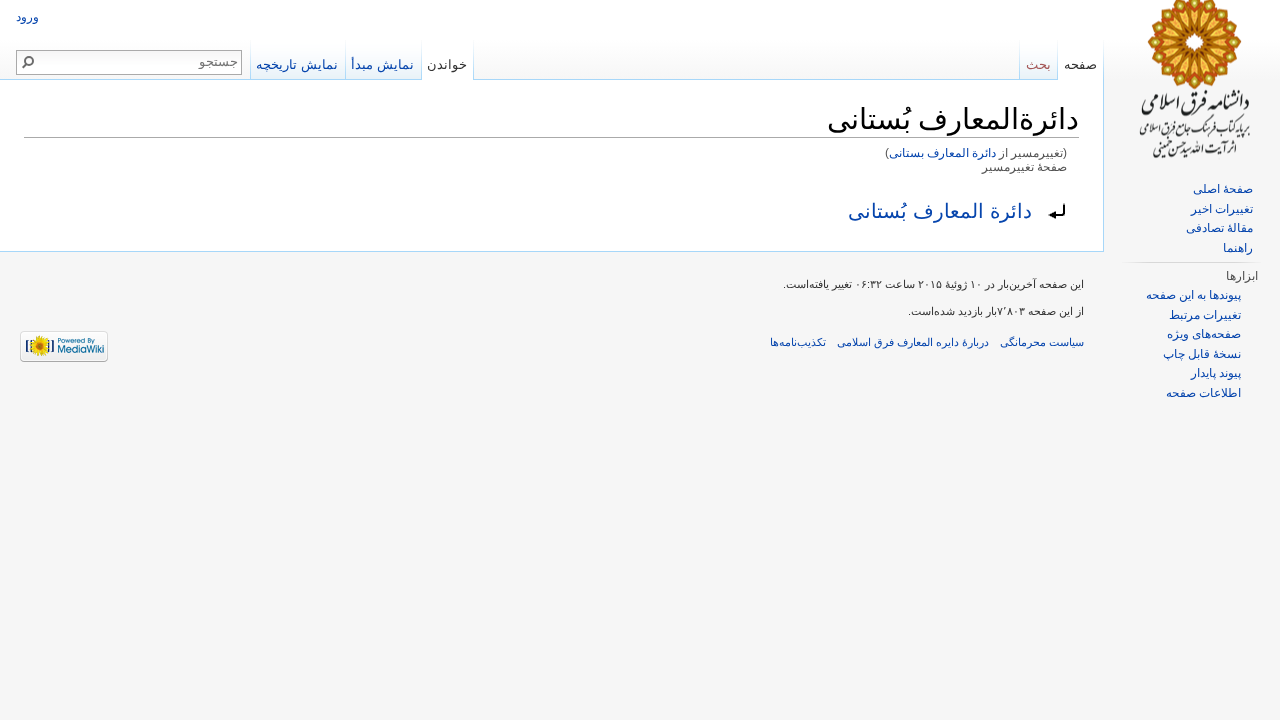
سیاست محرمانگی (1042, 342)
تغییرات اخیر (1222, 209)
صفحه (1080, 64)
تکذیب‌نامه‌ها (798, 342)
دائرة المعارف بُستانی (940, 211)
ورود (27, 17)
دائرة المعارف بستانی (942, 152)
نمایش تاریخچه (297, 64)
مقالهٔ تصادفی (1219, 228)
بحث (1038, 64)
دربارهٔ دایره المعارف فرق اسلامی (913, 342)
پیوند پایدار (1216, 373)
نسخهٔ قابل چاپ (1202, 354)
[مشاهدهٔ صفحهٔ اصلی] (1192, 80)
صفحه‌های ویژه (1204, 334)
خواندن (447, 64)
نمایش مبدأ (382, 64)
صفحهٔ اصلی (1223, 189)
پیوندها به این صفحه (1193, 295)
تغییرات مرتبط (1205, 315)
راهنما (1238, 248)
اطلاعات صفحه (1203, 393)
